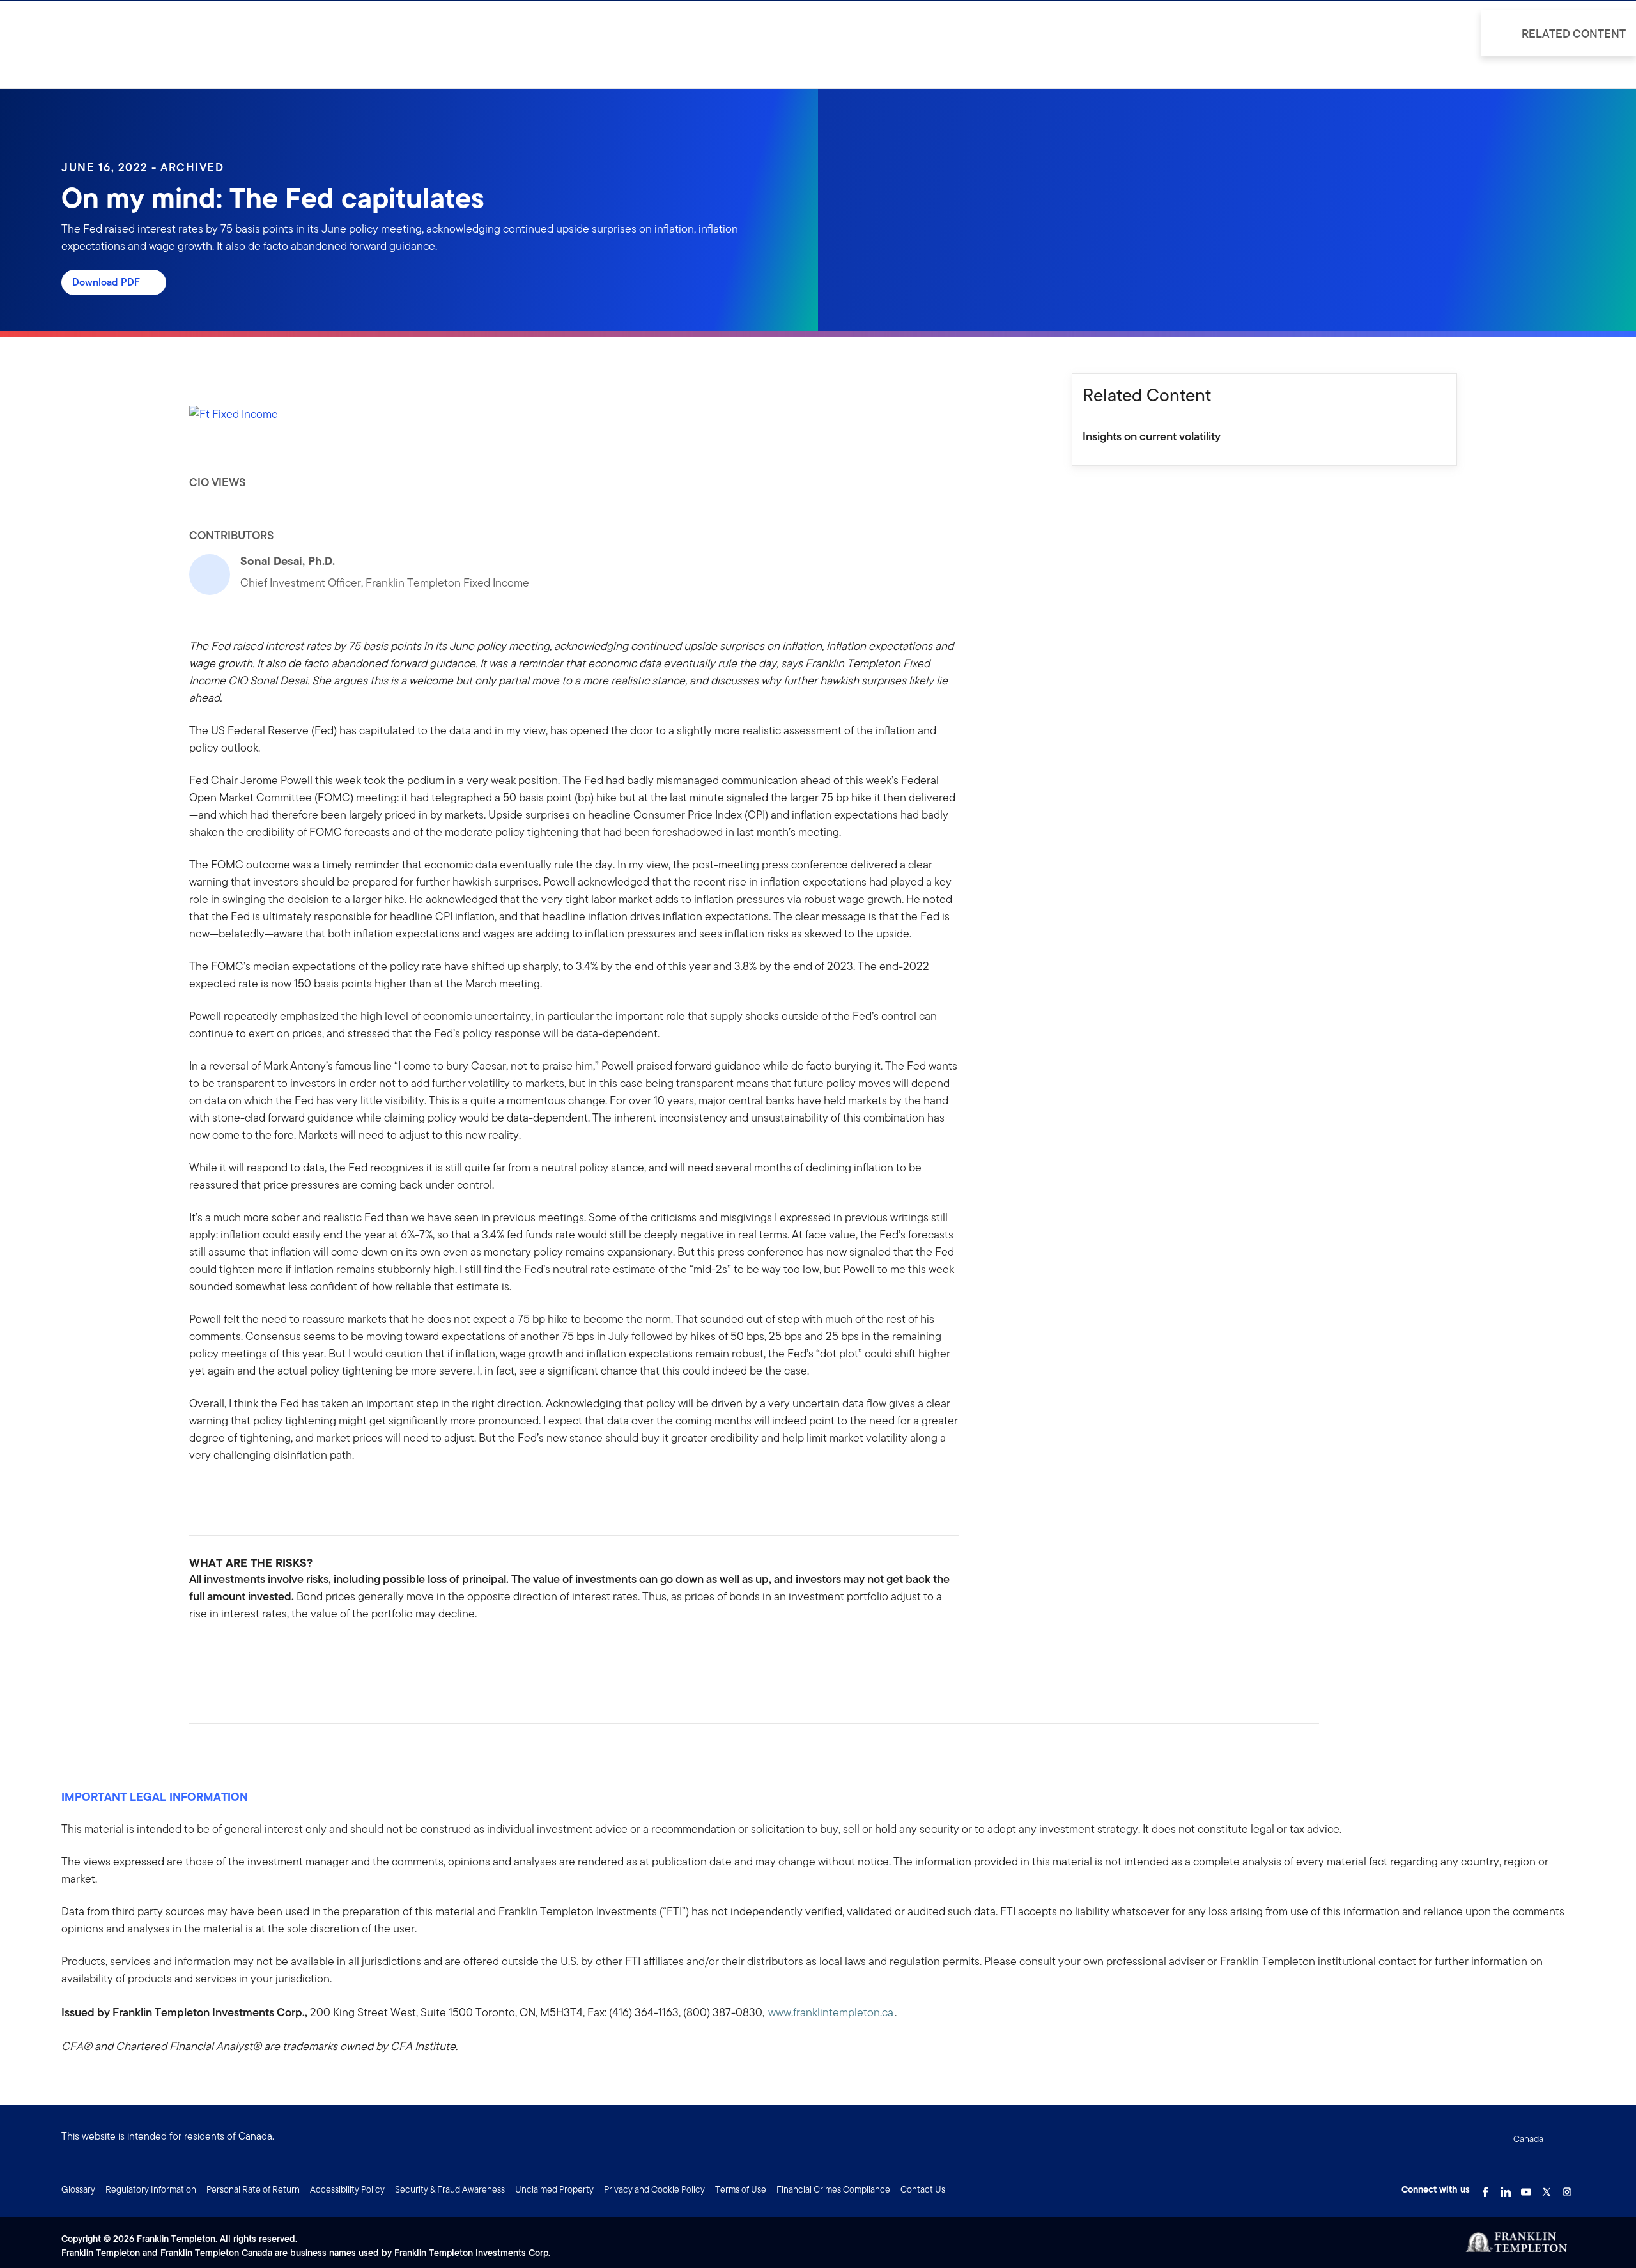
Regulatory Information (151, 2189)
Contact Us (923, 2189)
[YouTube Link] (1526, 2188)
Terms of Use (741, 2189)
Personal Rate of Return (253, 2189)
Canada (1528, 2139)
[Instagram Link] (1567, 2188)
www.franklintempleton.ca (831, 2012)
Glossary (78, 2189)
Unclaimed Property (554, 2189)
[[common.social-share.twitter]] (240, 1655)
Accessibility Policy (347, 2189)
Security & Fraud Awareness (450, 2189)
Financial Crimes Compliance (833, 2189)
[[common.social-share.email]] (261, 1655)
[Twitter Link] (1547, 2188)
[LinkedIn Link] (1506, 2188)
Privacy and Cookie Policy (654, 2189)
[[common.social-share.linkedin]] (220, 1655)
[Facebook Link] (1485, 2188)
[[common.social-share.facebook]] (199, 1655)
